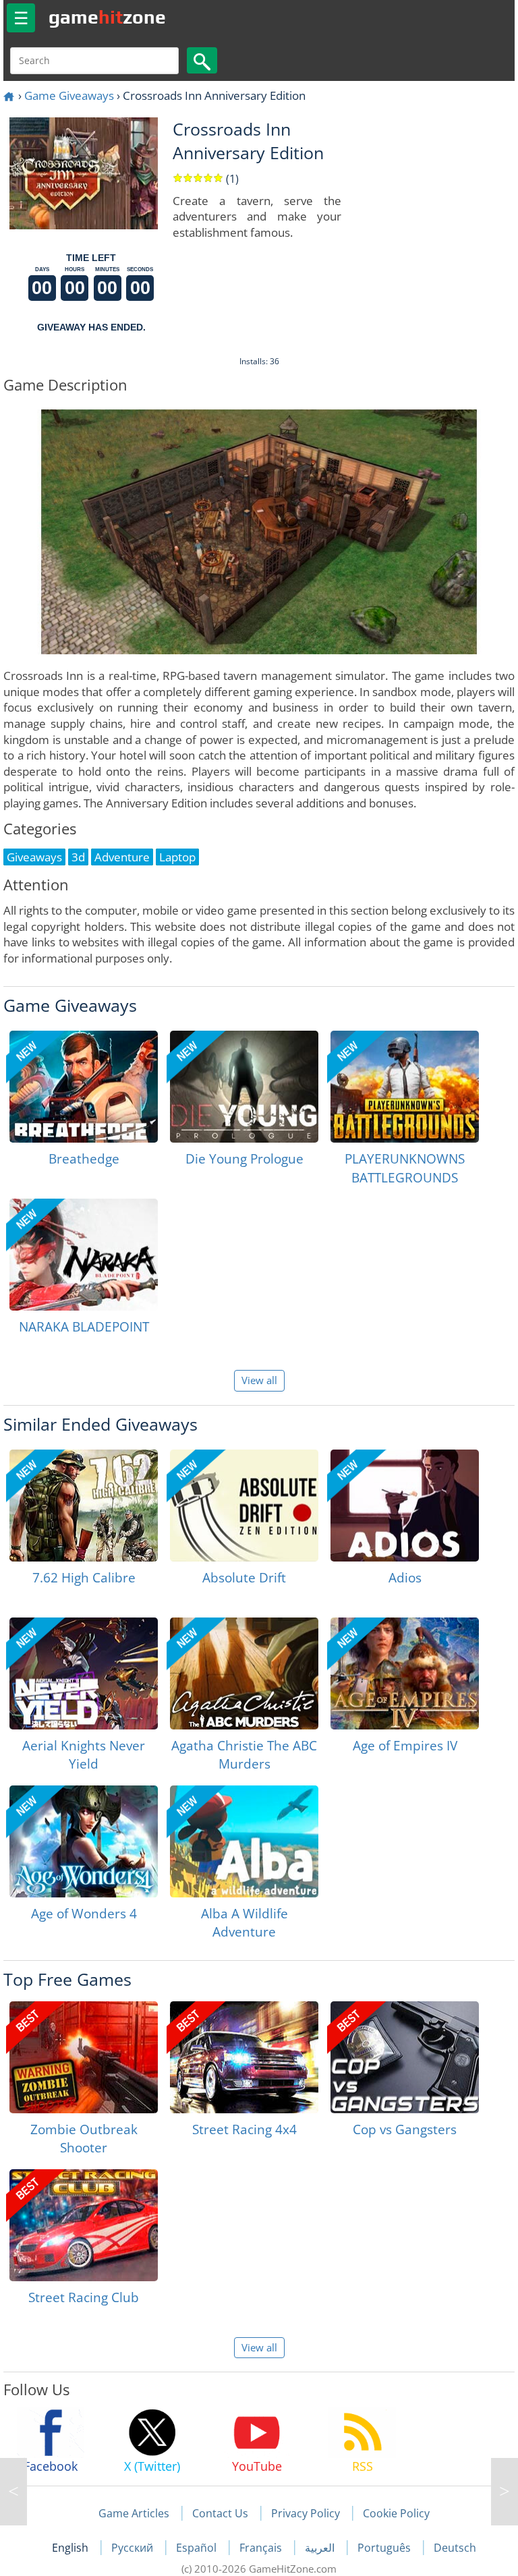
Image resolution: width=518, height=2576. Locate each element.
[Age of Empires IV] (405, 1673)
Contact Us (220, 2513)
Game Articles (134, 2513)
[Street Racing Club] (84, 2225)
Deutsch (455, 2548)
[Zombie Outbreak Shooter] (84, 2057)
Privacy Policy (306, 2513)
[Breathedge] (84, 1087)
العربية (321, 2548)
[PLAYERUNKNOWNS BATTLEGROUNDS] (405, 1087)
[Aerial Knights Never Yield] (84, 1673)
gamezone (107, 17)
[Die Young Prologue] (244, 1087)
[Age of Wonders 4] (84, 1841)
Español (198, 2548)
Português (385, 2548)
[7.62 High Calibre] (84, 1506)
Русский (134, 2548)
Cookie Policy (396, 2513)
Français (262, 2548)
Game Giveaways (69, 95)
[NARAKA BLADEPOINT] (84, 1255)
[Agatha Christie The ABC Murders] (244, 1673)
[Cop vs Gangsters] (405, 2057)
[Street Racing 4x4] (244, 2057)
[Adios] (405, 1506)
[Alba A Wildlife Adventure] (244, 1841)
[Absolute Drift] (244, 1506)
